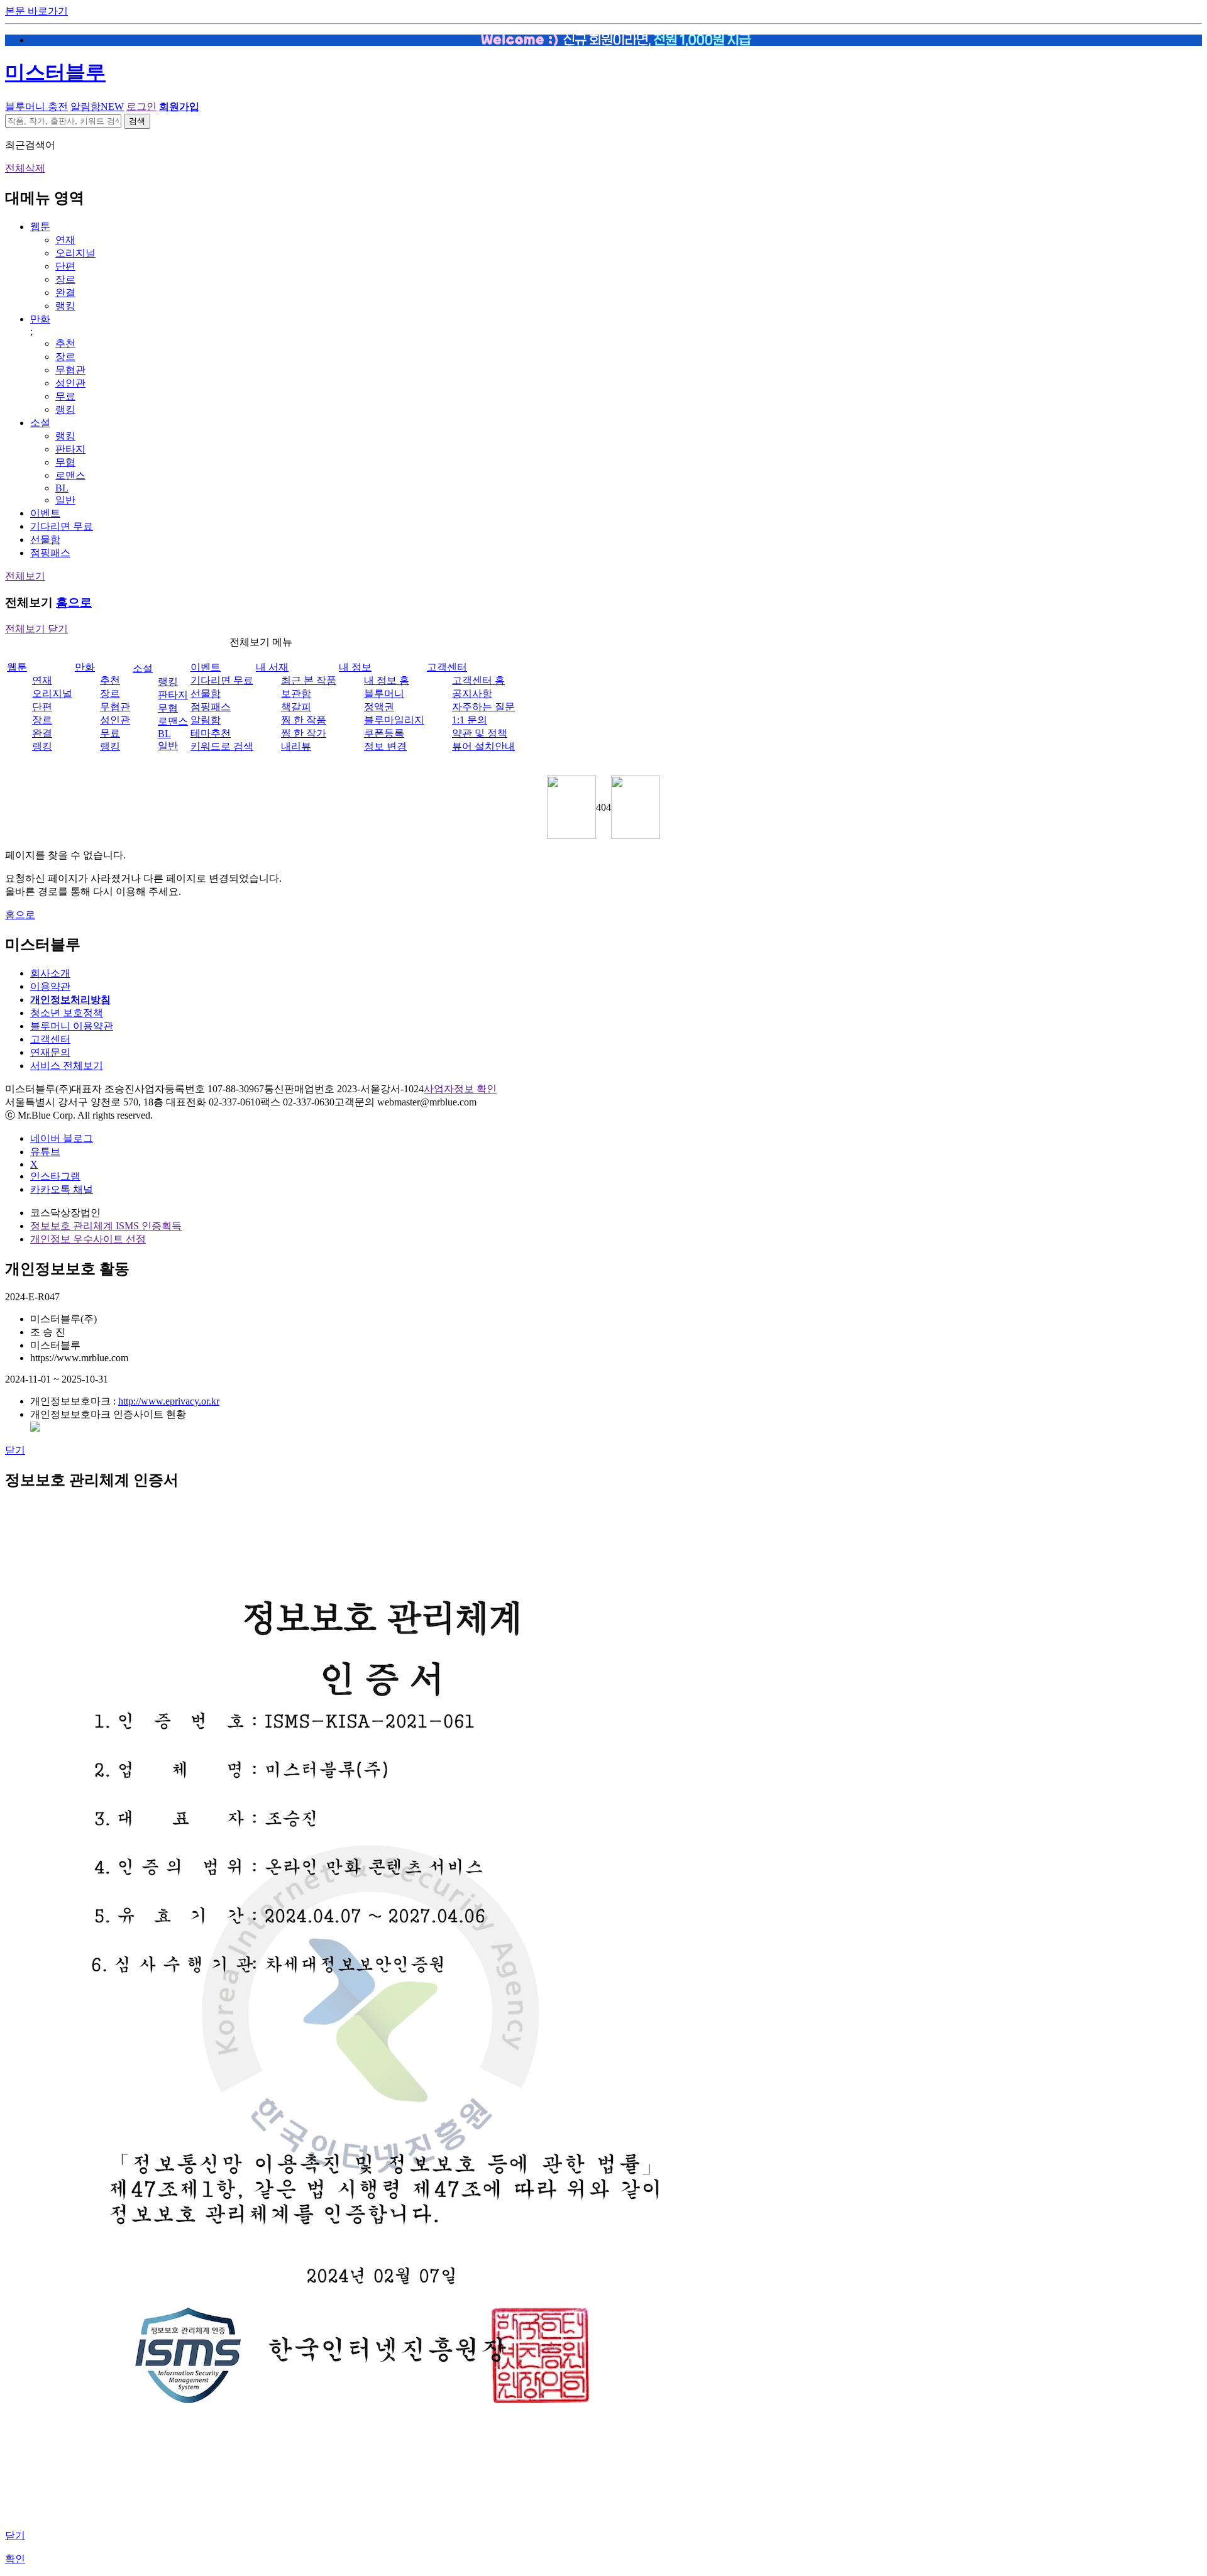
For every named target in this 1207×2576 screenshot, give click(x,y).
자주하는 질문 (483, 707)
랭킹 (65, 306)
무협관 (70, 370)
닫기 (15, 1450)
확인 (15, 2559)
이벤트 (45, 513)
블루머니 (384, 693)
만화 (40, 319)
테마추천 (211, 733)
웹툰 (40, 227)
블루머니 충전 (36, 107)
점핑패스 (50, 553)
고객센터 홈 (478, 680)
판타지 (70, 449)
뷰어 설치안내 (483, 746)
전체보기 (25, 576)
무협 (65, 462)
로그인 (141, 107)
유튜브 (45, 1152)
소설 (40, 423)
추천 (65, 343)
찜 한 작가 (304, 733)
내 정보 (355, 667)
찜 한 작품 (304, 720)
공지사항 (472, 693)
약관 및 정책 (480, 733)
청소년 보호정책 (67, 1013)
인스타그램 (55, 1176)
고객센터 (447, 667)
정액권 (379, 707)
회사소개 (50, 973)
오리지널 (75, 253)
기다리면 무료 (62, 526)
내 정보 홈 (387, 680)
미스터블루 (55, 72)
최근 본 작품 (309, 680)
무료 (65, 396)
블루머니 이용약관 (72, 1026)
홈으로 (74, 602)
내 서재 (272, 667)
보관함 (296, 693)
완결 (65, 293)
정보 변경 (385, 746)
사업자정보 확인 (460, 1089)
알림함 (97, 107)
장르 (65, 279)
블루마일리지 (394, 720)
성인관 (70, 383)
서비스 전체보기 (67, 1066)
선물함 (45, 540)
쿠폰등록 (384, 733)
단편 (65, 266)
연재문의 (50, 1052)
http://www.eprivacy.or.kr (169, 1401)
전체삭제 (25, 168)
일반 (65, 500)
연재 (65, 240)
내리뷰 (296, 746)
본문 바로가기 (36, 11)
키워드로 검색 (222, 746)
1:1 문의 (470, 720)
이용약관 (50, 986)
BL (62, 488)
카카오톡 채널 (62, 1189)
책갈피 (296, 707)
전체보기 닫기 (36, 629)
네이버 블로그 (62, 1138)
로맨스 (70, 475)
